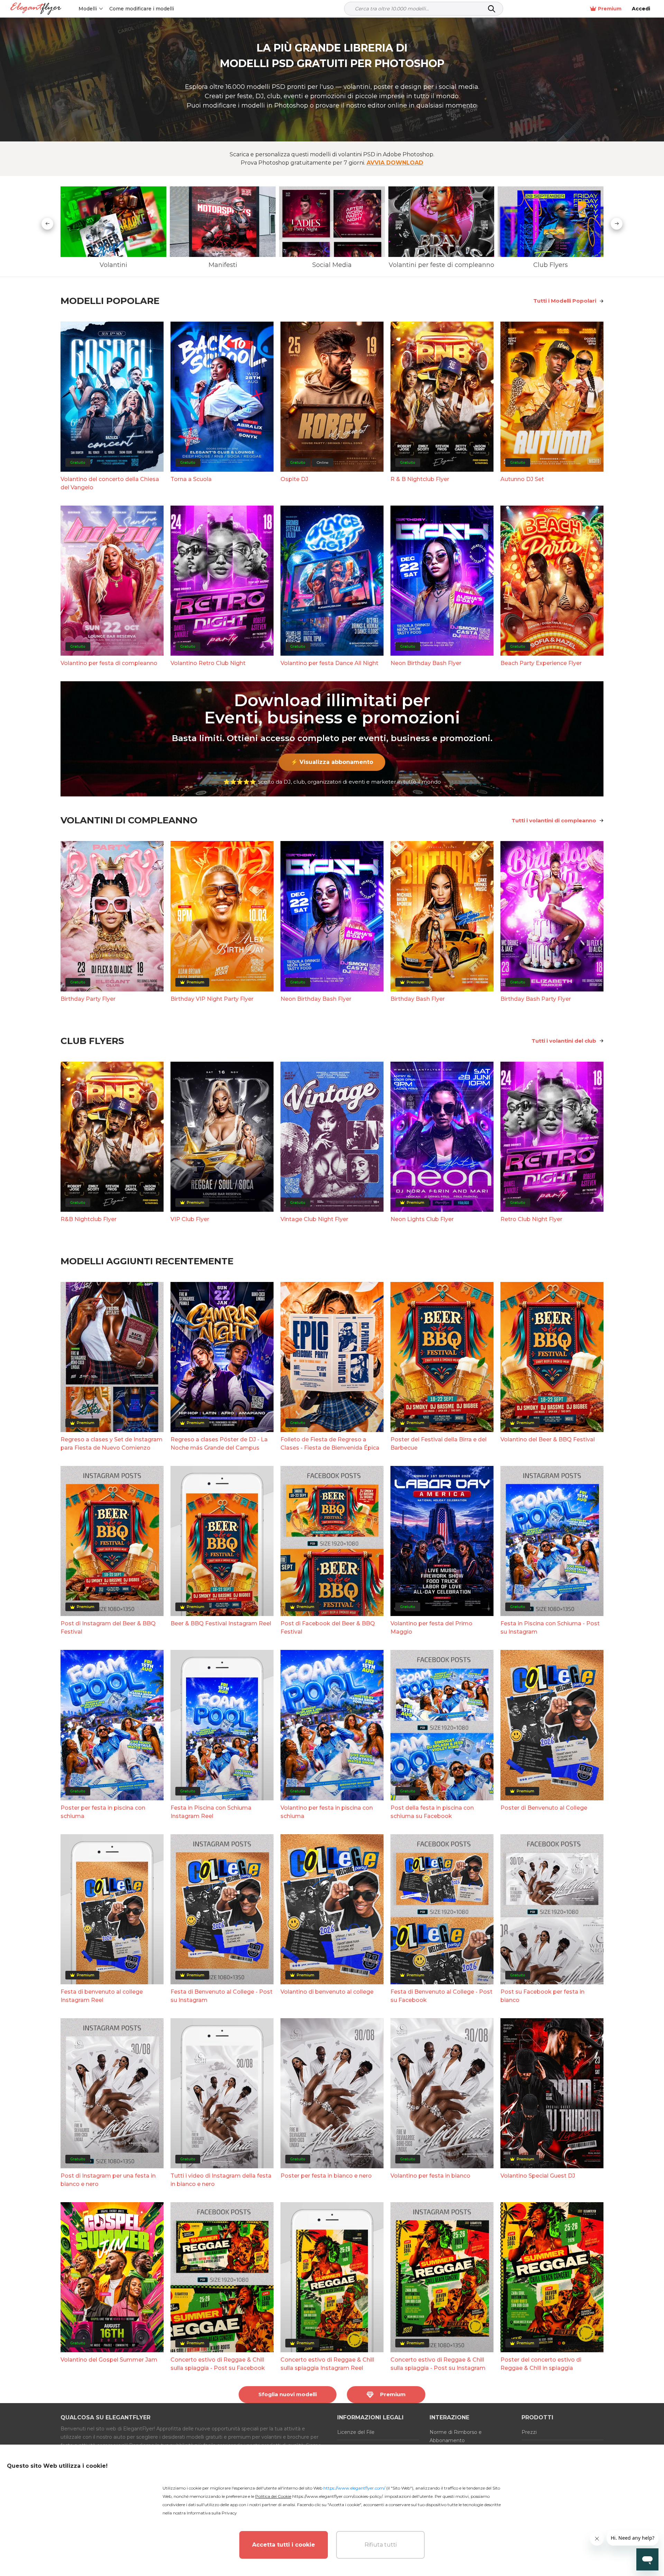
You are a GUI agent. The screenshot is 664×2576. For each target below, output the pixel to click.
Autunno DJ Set (522, 479)
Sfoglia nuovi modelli (288, 2394)
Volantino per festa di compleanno (109, 663)
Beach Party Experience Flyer (541, 663)
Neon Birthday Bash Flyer (426, 663)
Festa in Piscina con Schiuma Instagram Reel (211, 1812)
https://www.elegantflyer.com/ (354, 2488)
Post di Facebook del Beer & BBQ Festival (328, 1628)
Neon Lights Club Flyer (422, 1219)
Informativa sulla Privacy (212, 2513)
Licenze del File (356, 2432)
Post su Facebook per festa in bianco (542, 1996)
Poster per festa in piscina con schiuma (103, 1812)
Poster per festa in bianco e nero (326, 2176)
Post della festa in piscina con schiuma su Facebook (432, 1812)
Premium (610, 9)
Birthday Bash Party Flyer (536, 999)
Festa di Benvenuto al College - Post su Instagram (222, 1996)
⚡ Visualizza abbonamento (332, 762)
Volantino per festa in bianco (430, 2176)
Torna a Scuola (191, 479)
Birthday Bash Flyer (418, 999)
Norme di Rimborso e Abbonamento (456, 2436)
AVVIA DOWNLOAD (395, 163)
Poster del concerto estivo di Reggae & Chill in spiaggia (541, 2364)
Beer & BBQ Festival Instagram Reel (221, 1623)
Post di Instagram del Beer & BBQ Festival (108, 1628)
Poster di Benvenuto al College (544, 1808)
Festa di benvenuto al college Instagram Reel (102, 1996)
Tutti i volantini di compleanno (554, 820)
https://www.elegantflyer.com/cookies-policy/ (337, 2496)
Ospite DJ (294, 479)
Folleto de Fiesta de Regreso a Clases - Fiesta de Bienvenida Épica (330, 1444)
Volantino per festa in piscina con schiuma (327, 1812)
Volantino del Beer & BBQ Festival (548, 1439)
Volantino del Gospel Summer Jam (109, 2360)
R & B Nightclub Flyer (420, 479)
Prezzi (529, 2432)
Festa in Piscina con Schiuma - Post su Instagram (550, 1628)
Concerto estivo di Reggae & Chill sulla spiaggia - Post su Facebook (218, 2364)
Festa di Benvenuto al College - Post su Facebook (441, 1996)
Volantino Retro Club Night (208, 663)
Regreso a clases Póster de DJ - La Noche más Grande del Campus (219, 1444)
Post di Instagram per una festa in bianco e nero (108, 2180)
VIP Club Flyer (190, 1219)
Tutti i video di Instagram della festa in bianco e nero (221, 2180)
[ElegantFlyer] (36, 9)
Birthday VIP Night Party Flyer (212, 999)
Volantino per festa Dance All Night (329, 663)
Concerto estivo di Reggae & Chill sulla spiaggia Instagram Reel (327, 2364)
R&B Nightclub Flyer (89, 1219)
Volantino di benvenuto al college (327, 1992)
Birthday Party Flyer (88, 999)
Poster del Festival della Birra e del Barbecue (439, 1444)
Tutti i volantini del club (564, 1041)
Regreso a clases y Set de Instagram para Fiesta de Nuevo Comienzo (112, 1444)
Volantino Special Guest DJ (538, 2176)
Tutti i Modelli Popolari (565, 301)
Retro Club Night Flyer (531, 1219)
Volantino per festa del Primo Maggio (431, 1628)
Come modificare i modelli (142, 9)
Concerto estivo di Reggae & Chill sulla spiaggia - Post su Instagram (438, 2364)
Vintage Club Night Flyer (314, 1219)
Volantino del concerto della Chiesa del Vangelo (110, 483)
